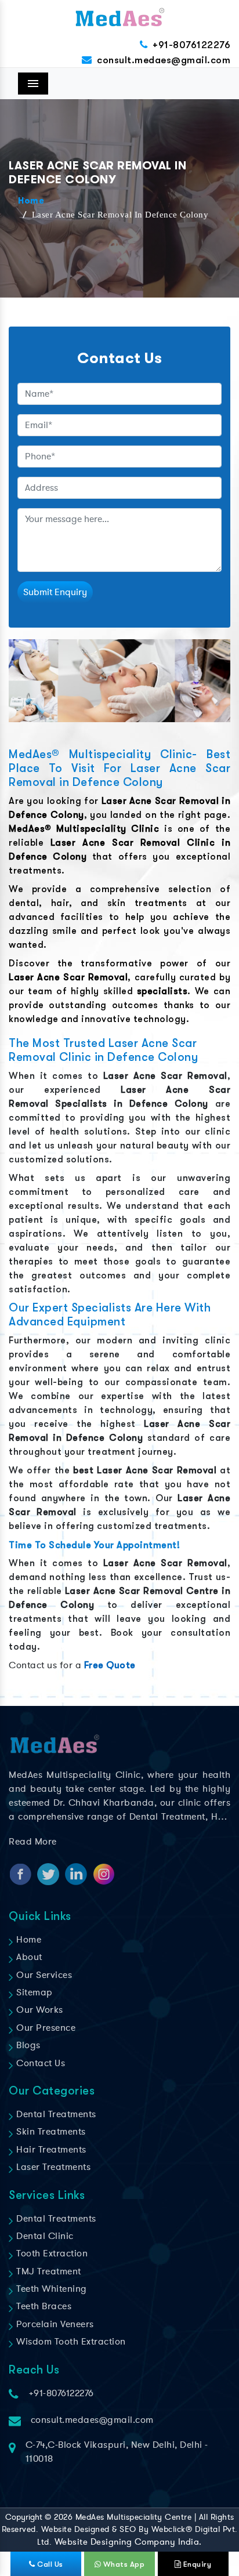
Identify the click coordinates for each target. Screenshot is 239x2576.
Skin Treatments (50, 2132)
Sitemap (33, 1992)
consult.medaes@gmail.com (164, 60)
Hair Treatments (50, 2150)
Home (31, 201)
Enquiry (196, 2564)
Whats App (123, 2564)
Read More (33, 1842)
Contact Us (39, 2063)
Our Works (39, 2010)
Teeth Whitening (50, 2289)
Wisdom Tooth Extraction (70, 2342)
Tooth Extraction (51, 2253)
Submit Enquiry (55, 592)
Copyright (24, 2517)
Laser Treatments (52, 2167)
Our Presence (45, 2028)
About (28, 1957)
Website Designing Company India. (128, 2542)
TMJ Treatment (48, 2271)
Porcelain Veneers (54, 2324)
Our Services (43, 1975)
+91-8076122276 (191, 45)
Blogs (27, 2045)
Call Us (49, 2564)
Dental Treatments (55, 2114)
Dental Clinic (44, 2236)
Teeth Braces (43, 2306)
